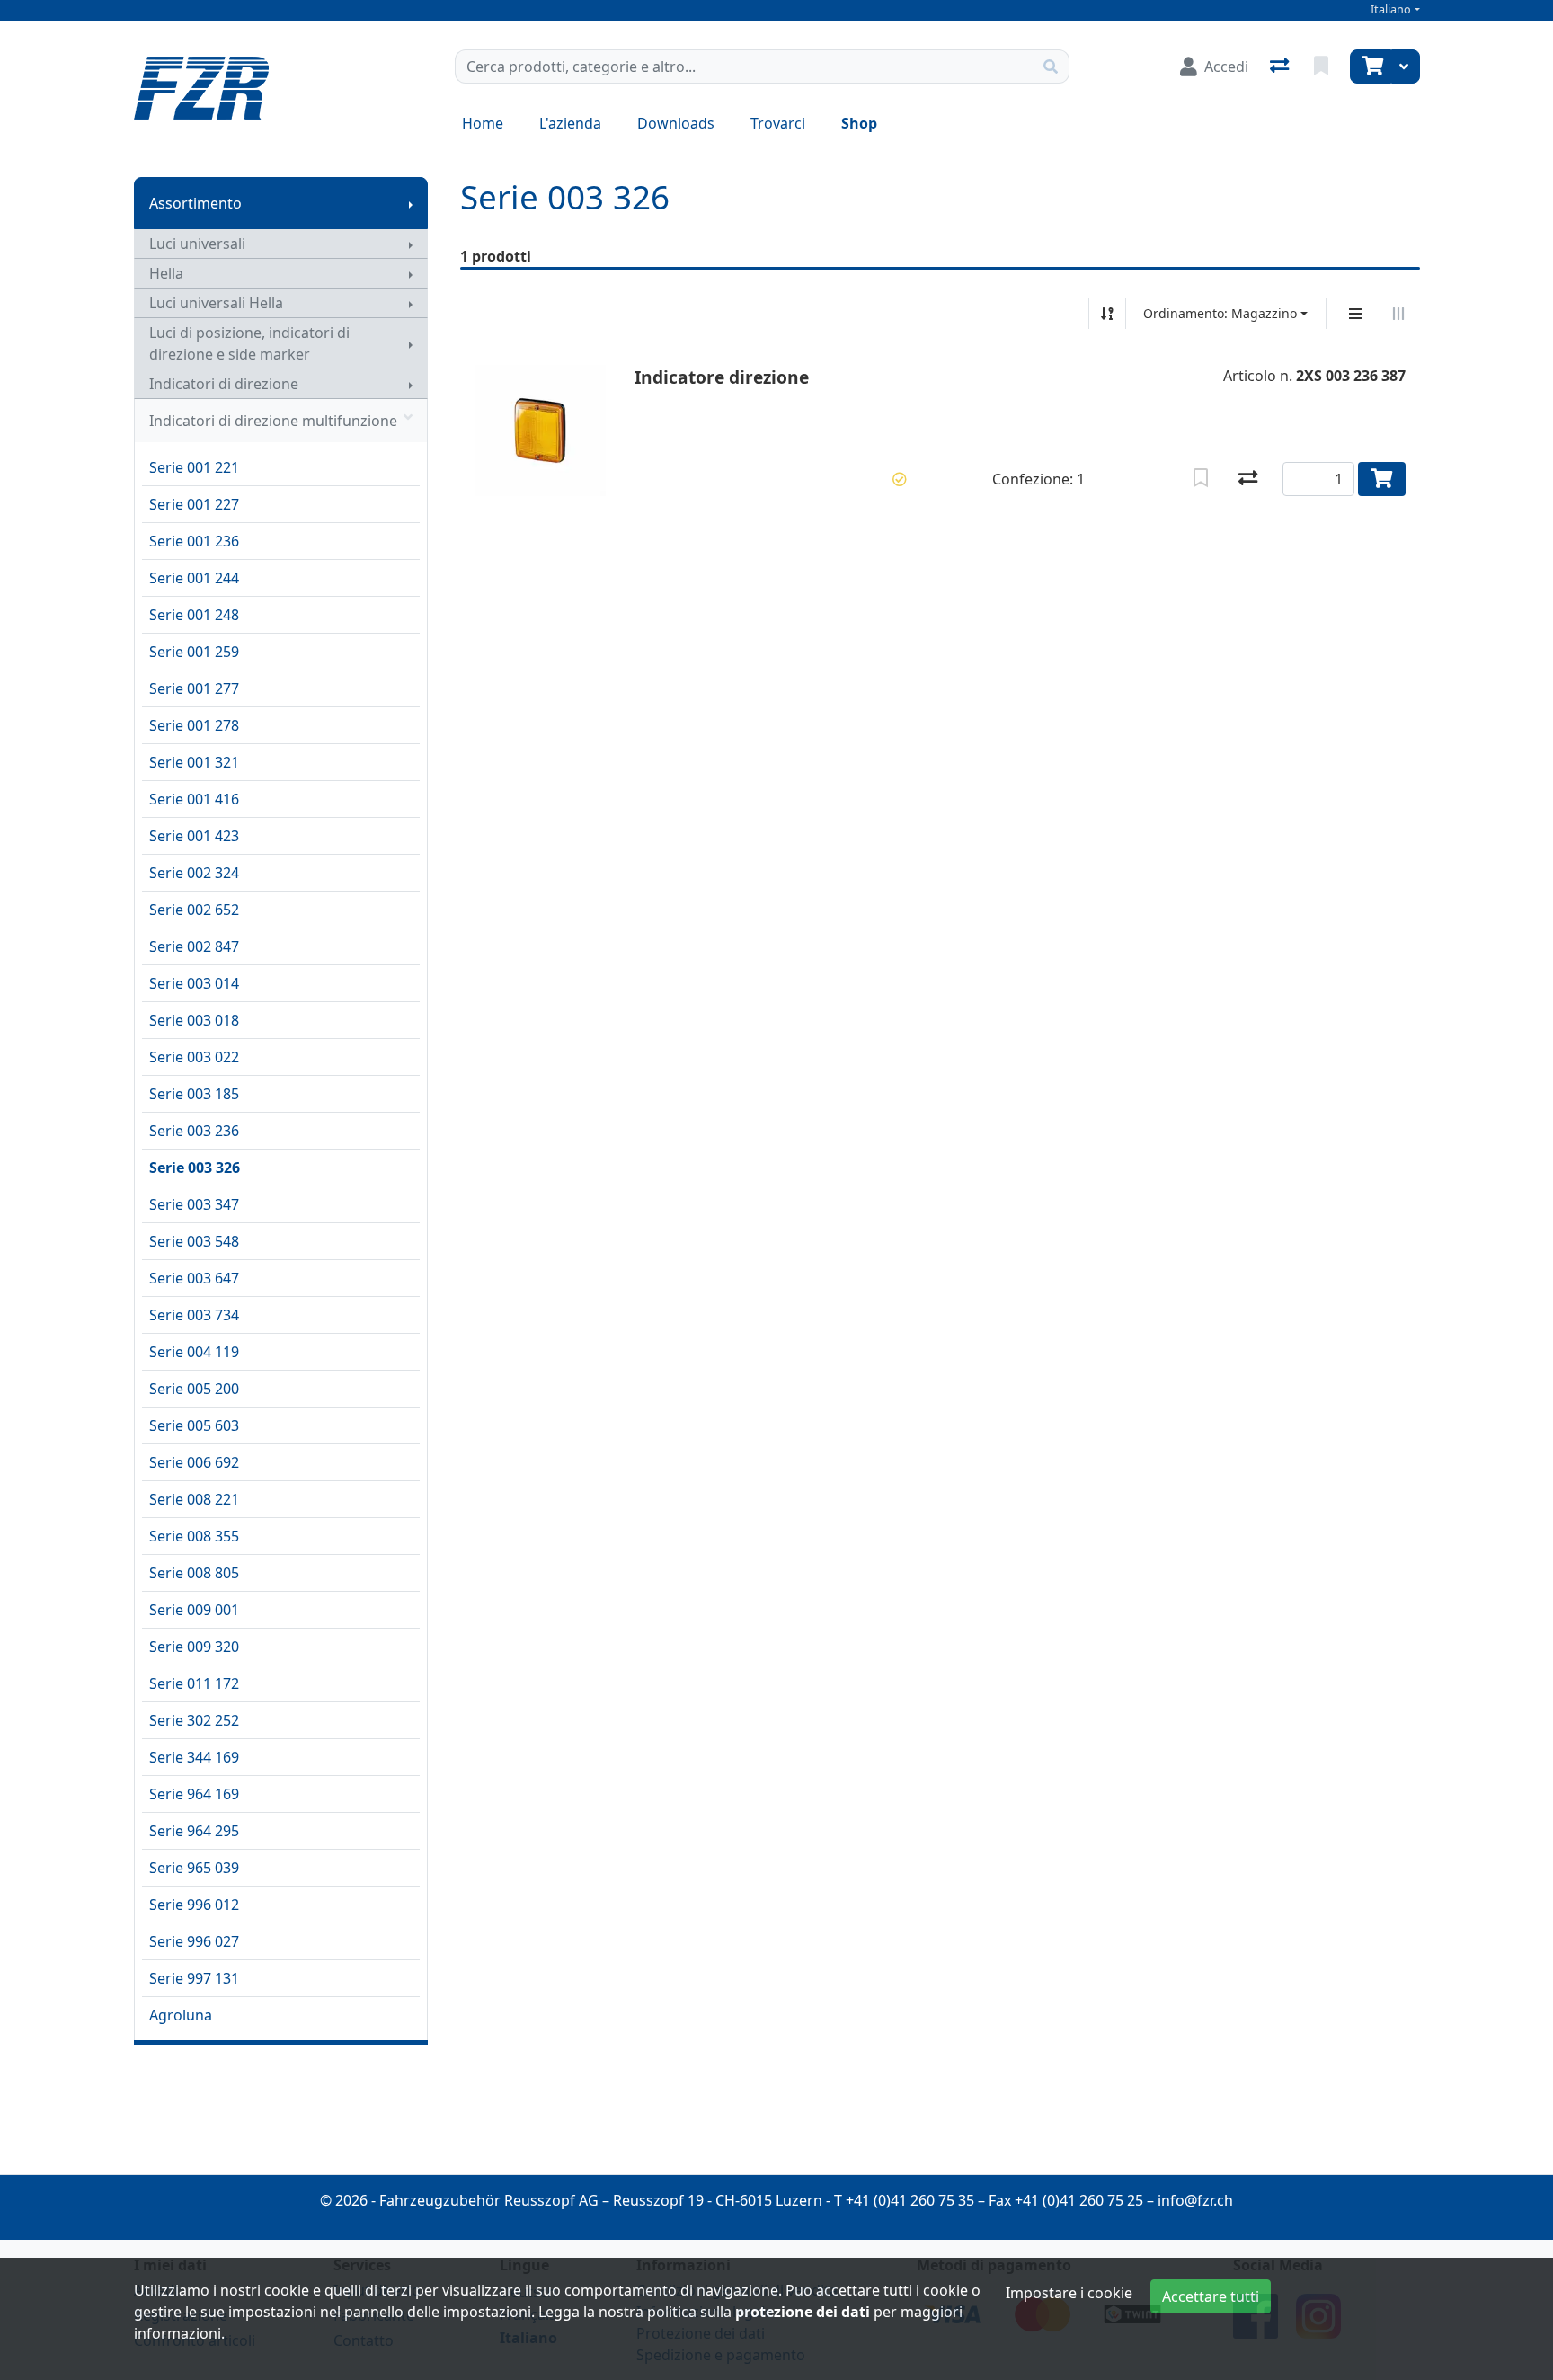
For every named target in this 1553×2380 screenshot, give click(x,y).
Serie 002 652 (194, 910)
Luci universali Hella (216, 303)
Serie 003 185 (194, 1094)
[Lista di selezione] (1323, 67)
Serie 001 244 (194, 578)
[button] (900, 479)
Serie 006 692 (194, 1462)
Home (483, 123)
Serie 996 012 (194, 1905)
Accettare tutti (1211, 2296)
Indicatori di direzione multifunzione (273, 421)
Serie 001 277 (194, 688)
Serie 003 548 (194, 1241)
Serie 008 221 (194, 1499)
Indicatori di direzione (224, 384)
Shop (859, 123)
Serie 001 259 (194, 652)
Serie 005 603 (194, 1425)
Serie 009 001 (194, 1610)
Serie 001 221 (194, 467)
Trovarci (778, 123)
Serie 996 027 (194, 1941)
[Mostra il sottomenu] (411, 203)
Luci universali (197, 244)
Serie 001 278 (194, 725)
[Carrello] (1371, 67)
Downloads (676, 123)
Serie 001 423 (194, 836)
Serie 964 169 (194, 1794)
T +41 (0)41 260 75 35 (904, 2200)
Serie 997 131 (194, 1978)
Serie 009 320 (194, 1647)
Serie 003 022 (194, 1057)
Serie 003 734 (194, 1315)
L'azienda (570, 123)
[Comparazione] (1281, 67)
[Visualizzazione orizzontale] (1398, 314)
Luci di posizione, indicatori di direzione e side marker (249, 343)
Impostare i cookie (1069, 2293)
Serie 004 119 (194, 1352)
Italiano (1391, 9)
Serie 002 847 (194, 946)
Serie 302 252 (194, 1720)
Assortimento (195, 203)
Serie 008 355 (194, 1536)
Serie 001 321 (194, 762)
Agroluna (181, 2015)
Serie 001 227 (194, 504)
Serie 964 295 (194, 1831)
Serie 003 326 (195, 1168)
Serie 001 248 (194, 615)
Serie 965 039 (194, 1868)
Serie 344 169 (194, 1757)
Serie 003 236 (194, 1131)
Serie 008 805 (194, 1573)
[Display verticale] (1355, 314)
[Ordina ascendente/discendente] (1107, 314)
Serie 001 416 (194, 799)
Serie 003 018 (194, 1020)
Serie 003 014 (194, 983)
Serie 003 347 (194, 1204)
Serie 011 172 (194, 1683)
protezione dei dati (803, 2312)
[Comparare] (1248, 479)
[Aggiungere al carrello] (1382, 479)
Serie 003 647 (194, 1278)
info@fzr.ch (1195, 2200)
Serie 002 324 (194, 873)
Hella (166, 273)
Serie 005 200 (194, 1389)
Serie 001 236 (194, 541)
